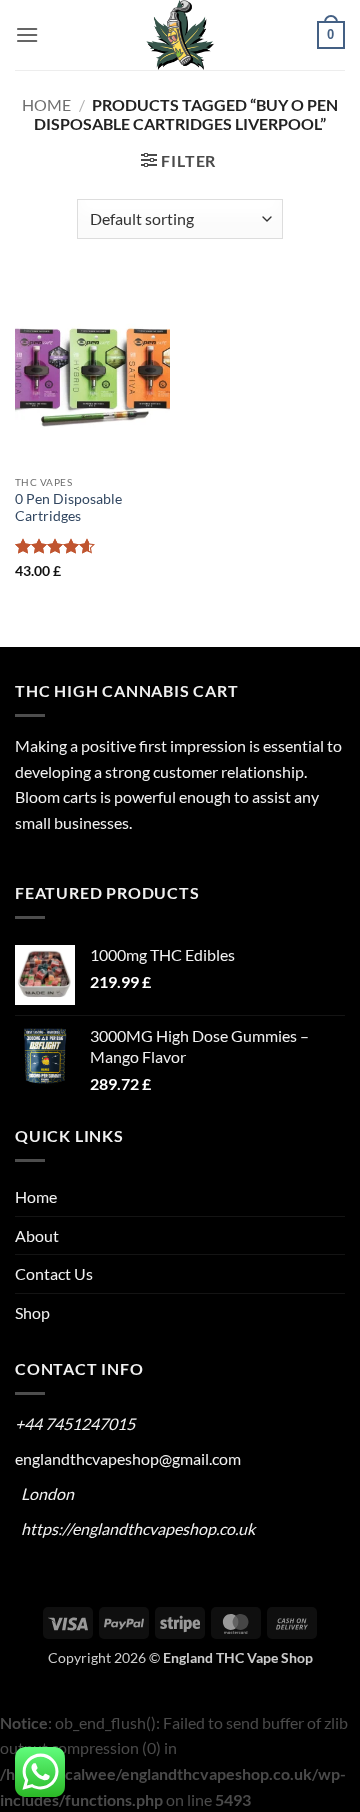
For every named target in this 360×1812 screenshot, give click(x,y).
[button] (27, 34)
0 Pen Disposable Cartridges (68, 508)
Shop (32, 1312)
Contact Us (54, 1273)
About (37, 1235)
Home (46, 104)
